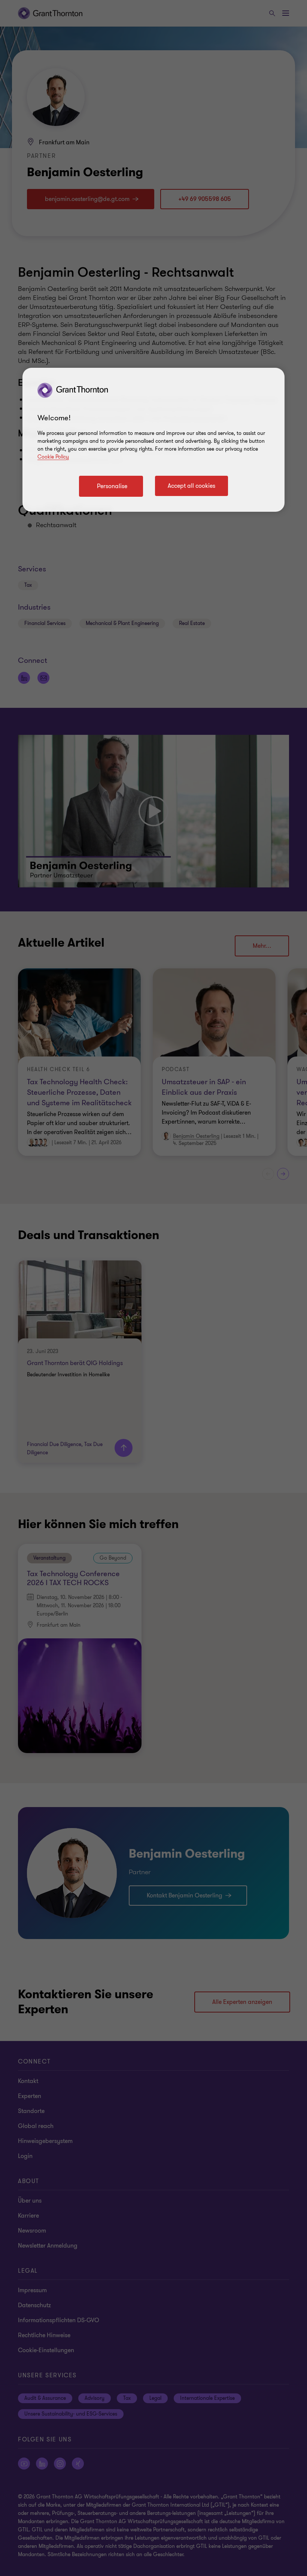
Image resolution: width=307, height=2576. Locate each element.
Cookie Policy (53, 457)
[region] (153, 440)
